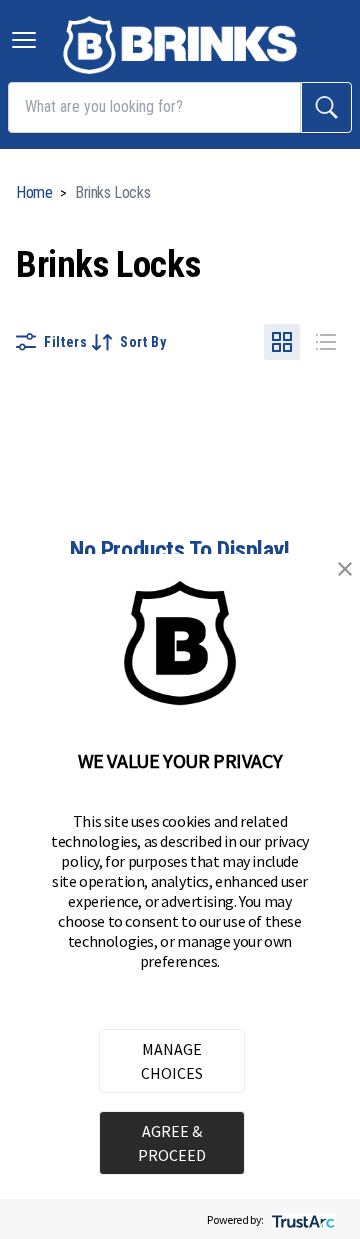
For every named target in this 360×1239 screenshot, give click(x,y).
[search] (326, 107)
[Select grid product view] (282, 342)
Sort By (143, 342)
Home (34, 192)
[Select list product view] (326, 342)
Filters (66, 342)
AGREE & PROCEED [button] (172, 1143)
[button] (345, 569)
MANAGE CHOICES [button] (172, 1061)
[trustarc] (301, 1219)
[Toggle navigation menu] (24, 40)
